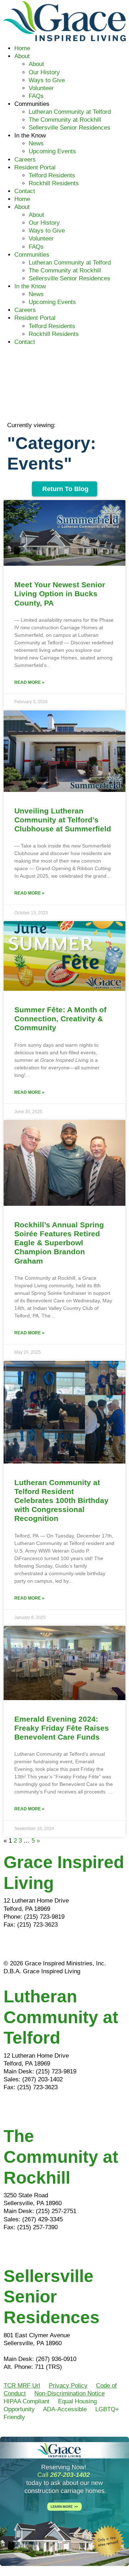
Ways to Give (47, 80)
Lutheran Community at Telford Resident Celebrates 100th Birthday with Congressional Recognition (61, 1501)
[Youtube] (52, 1945)
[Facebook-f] (13, 1945)
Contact (25, 191)
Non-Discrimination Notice (70, 2393)
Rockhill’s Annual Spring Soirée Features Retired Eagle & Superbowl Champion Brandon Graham (59, 1243)
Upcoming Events (52, 151)
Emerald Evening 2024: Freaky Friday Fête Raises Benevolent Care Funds (62, 1728)
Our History (44, 72)
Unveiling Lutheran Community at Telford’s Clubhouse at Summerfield (63, 820)
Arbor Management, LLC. (37, 2351)
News (36, 143)
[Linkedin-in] (32, 1945)
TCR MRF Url (22, 2386)
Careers (25, 160)
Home (22, 48)
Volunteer (41, 88)
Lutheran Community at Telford (70, 112)
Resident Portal (35, 167)
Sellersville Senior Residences (70, 128)
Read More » (29, 682)
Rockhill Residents (54, 183)
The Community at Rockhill (65, 120)
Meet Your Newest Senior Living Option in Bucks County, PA (60, 594)
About (22, 56)
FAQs (36, 96)
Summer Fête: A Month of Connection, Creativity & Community (60, 1019)
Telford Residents (52, 175)
